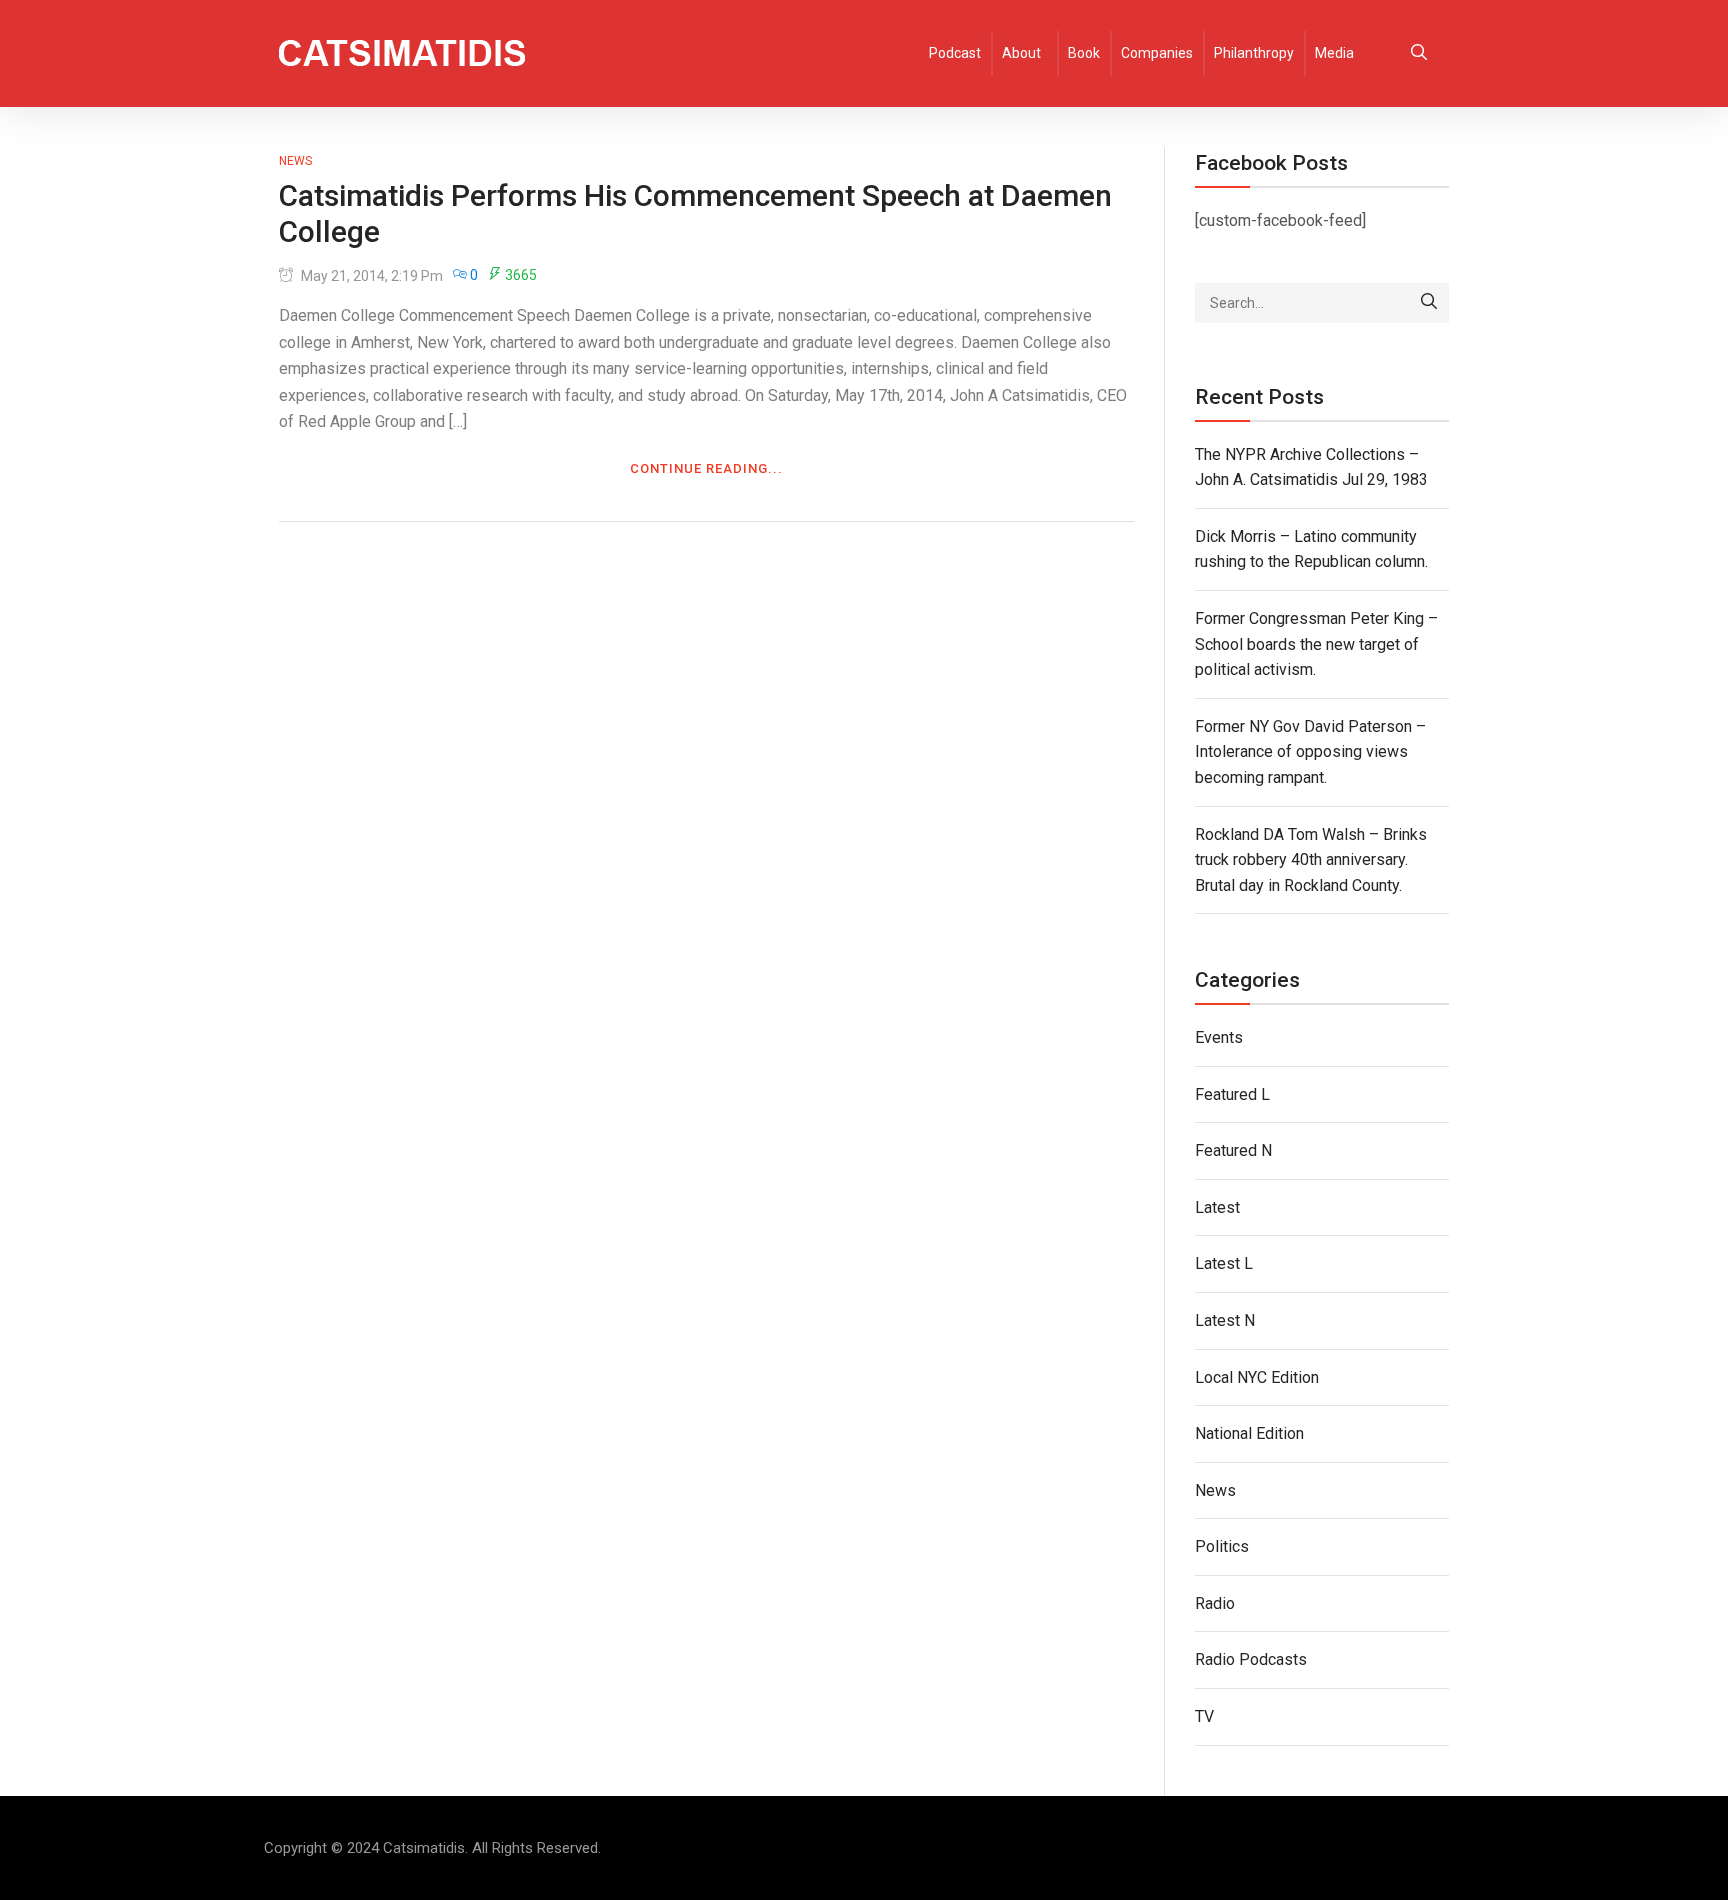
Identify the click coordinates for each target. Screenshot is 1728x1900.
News (295, 161)
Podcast (955, 53)
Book (1084, 53)
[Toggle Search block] (1419, 53)
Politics (1222, 1546)
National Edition (1249, 1433)
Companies (1157, 53)
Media (1334, 53)
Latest (1217, 1207)
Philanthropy (1254, 53)
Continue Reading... (706, 468)
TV (1204, 1716)
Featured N (1233, 1150)
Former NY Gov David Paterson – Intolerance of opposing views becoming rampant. (1310, 752)
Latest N (1225, 1320)
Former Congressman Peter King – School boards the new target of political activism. (1316, 644)
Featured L (1232, 1094)
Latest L (1224, 1263)
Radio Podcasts (1251, 1659)
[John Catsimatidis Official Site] (402, 53)
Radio (1215, 1603)
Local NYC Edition (1257, 1377)
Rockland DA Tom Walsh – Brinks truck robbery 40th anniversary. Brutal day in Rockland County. (1311, 860)
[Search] (1429, 303)
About (1021, 53)
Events (1219, 1037)
